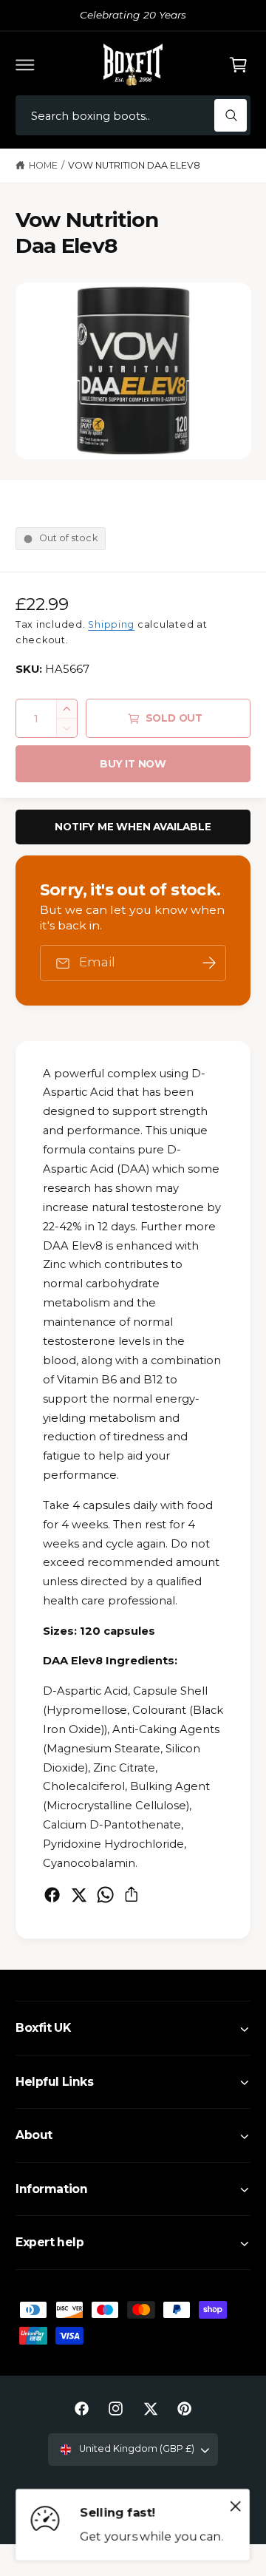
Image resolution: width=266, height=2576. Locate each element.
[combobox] (133, 116)
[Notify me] (209, 963)
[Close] (236, 2506)
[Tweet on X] (79, 1895)
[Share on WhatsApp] (105, 1895)
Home (43, 165)
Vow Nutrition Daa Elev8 (134, 165)
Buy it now (133, 764)
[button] (25, 64)
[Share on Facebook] (52, 1895)
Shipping (111, 624)
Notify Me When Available (133, 827)
